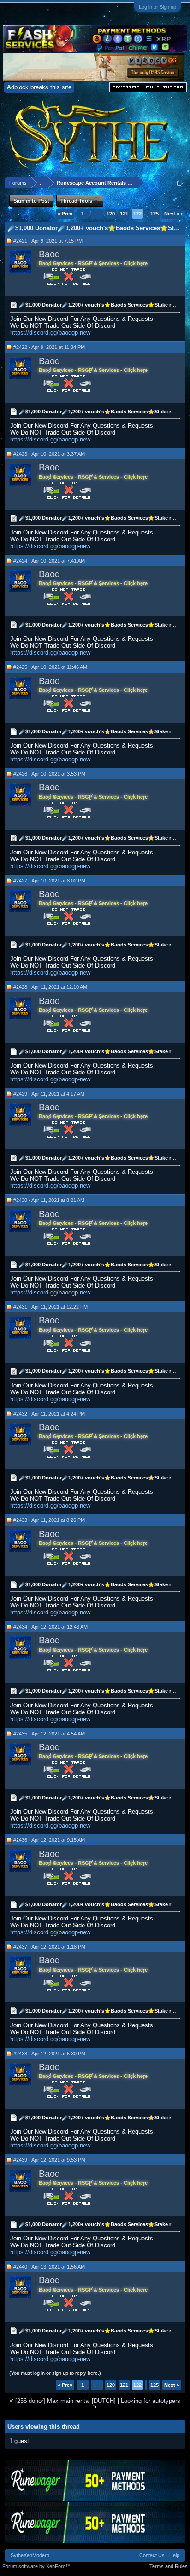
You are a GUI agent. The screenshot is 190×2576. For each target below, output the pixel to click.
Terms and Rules (169, 2566)
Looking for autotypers (151, 2401)
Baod (49, 254)
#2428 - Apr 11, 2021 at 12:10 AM (50, 987)
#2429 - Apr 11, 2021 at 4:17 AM (49, 1094)
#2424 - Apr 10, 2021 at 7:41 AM (49, 561)
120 (111, 214)
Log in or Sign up (157, 7)
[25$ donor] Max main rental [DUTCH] (65, 2401)
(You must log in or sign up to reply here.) (55, 2373)
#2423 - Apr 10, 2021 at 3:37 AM (49, 454)
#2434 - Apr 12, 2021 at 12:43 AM (50, 1627)
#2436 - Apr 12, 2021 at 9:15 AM (49, 1840)
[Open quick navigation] (180, 183)
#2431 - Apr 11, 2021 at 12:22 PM (50, 1307)
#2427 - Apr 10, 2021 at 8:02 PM (49, 881)
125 (154, 214)
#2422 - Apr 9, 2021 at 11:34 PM (49, 347)
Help (174, 2555)
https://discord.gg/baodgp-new (50, 333)
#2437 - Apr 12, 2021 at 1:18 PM (49, 1947)
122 (137, 214)
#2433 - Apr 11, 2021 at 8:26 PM (49, 1520)
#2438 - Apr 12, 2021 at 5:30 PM (49, 2054)
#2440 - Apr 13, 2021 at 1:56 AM (49, 2267)
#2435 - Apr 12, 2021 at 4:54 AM (49, 1734)
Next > (172, 214)
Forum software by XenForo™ (36, 2566)
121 (124, 214)
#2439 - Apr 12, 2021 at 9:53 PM (49, 2160)
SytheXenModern (30, 2555)
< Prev (65, 214)
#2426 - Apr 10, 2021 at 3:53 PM (49, 774)
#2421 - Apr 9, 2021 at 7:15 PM (48, 241)
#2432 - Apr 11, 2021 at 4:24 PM (49, 1414)
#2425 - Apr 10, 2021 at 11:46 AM (50, 667)
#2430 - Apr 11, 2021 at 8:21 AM (49, 1200)
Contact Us (152, 2555)
